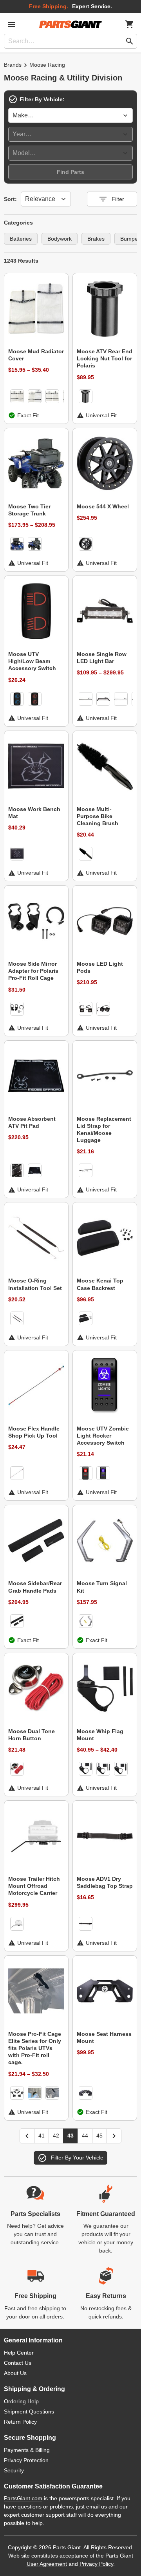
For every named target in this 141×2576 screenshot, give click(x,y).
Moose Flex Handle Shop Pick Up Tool (34, 1432)
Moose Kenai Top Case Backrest (100, 1284)
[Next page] (114, 2136)
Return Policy (20, 2422)
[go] (130, 41)
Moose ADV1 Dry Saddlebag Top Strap (105, 1882)
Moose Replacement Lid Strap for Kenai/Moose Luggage (104, 1130)
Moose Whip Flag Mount (100, 1735)
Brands (13, 65)
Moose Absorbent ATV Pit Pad (32, 1122)
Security (14, 2470)
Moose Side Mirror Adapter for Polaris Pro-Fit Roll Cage (33, 971)
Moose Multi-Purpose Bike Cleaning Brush (98, 816)
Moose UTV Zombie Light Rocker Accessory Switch (103, 1436)
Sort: (10, 199)
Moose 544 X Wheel (103, 506)
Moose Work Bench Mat (34, 813)
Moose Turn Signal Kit (102, 1587)
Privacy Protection (26, 2460)
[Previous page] (27, 2136)
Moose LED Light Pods (100, 967)
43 (70, 2136)
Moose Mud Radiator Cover (36, 355)
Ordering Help (21, 2401)
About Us (15, 2373)
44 (85, 2136)
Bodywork (60, 239)
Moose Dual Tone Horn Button (32, 1735)
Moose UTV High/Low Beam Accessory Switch (32, 661)
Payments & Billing (27, 2450)
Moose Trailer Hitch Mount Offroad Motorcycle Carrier (34, 1886)
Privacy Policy (96, 2564)
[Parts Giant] (70, 24)
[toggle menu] (11, 24)
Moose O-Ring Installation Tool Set (35, 1284)
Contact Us (18, 2363)
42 (56, 2136)
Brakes (96, 239)
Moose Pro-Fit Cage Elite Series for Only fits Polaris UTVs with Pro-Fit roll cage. (35, 2048)
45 (99, 2136)
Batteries (21, 239)
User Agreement (47, 2564)
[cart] (130, 24)
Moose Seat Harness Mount (104, 2037)
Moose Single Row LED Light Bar (102, 658)
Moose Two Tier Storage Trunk (29, 510)
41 (42, 2136)
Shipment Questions (29, 2412)
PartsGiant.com (23, 2498)
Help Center (19, 2353)
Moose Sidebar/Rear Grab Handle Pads (35, 1587)
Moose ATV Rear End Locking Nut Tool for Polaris (105, 358)
